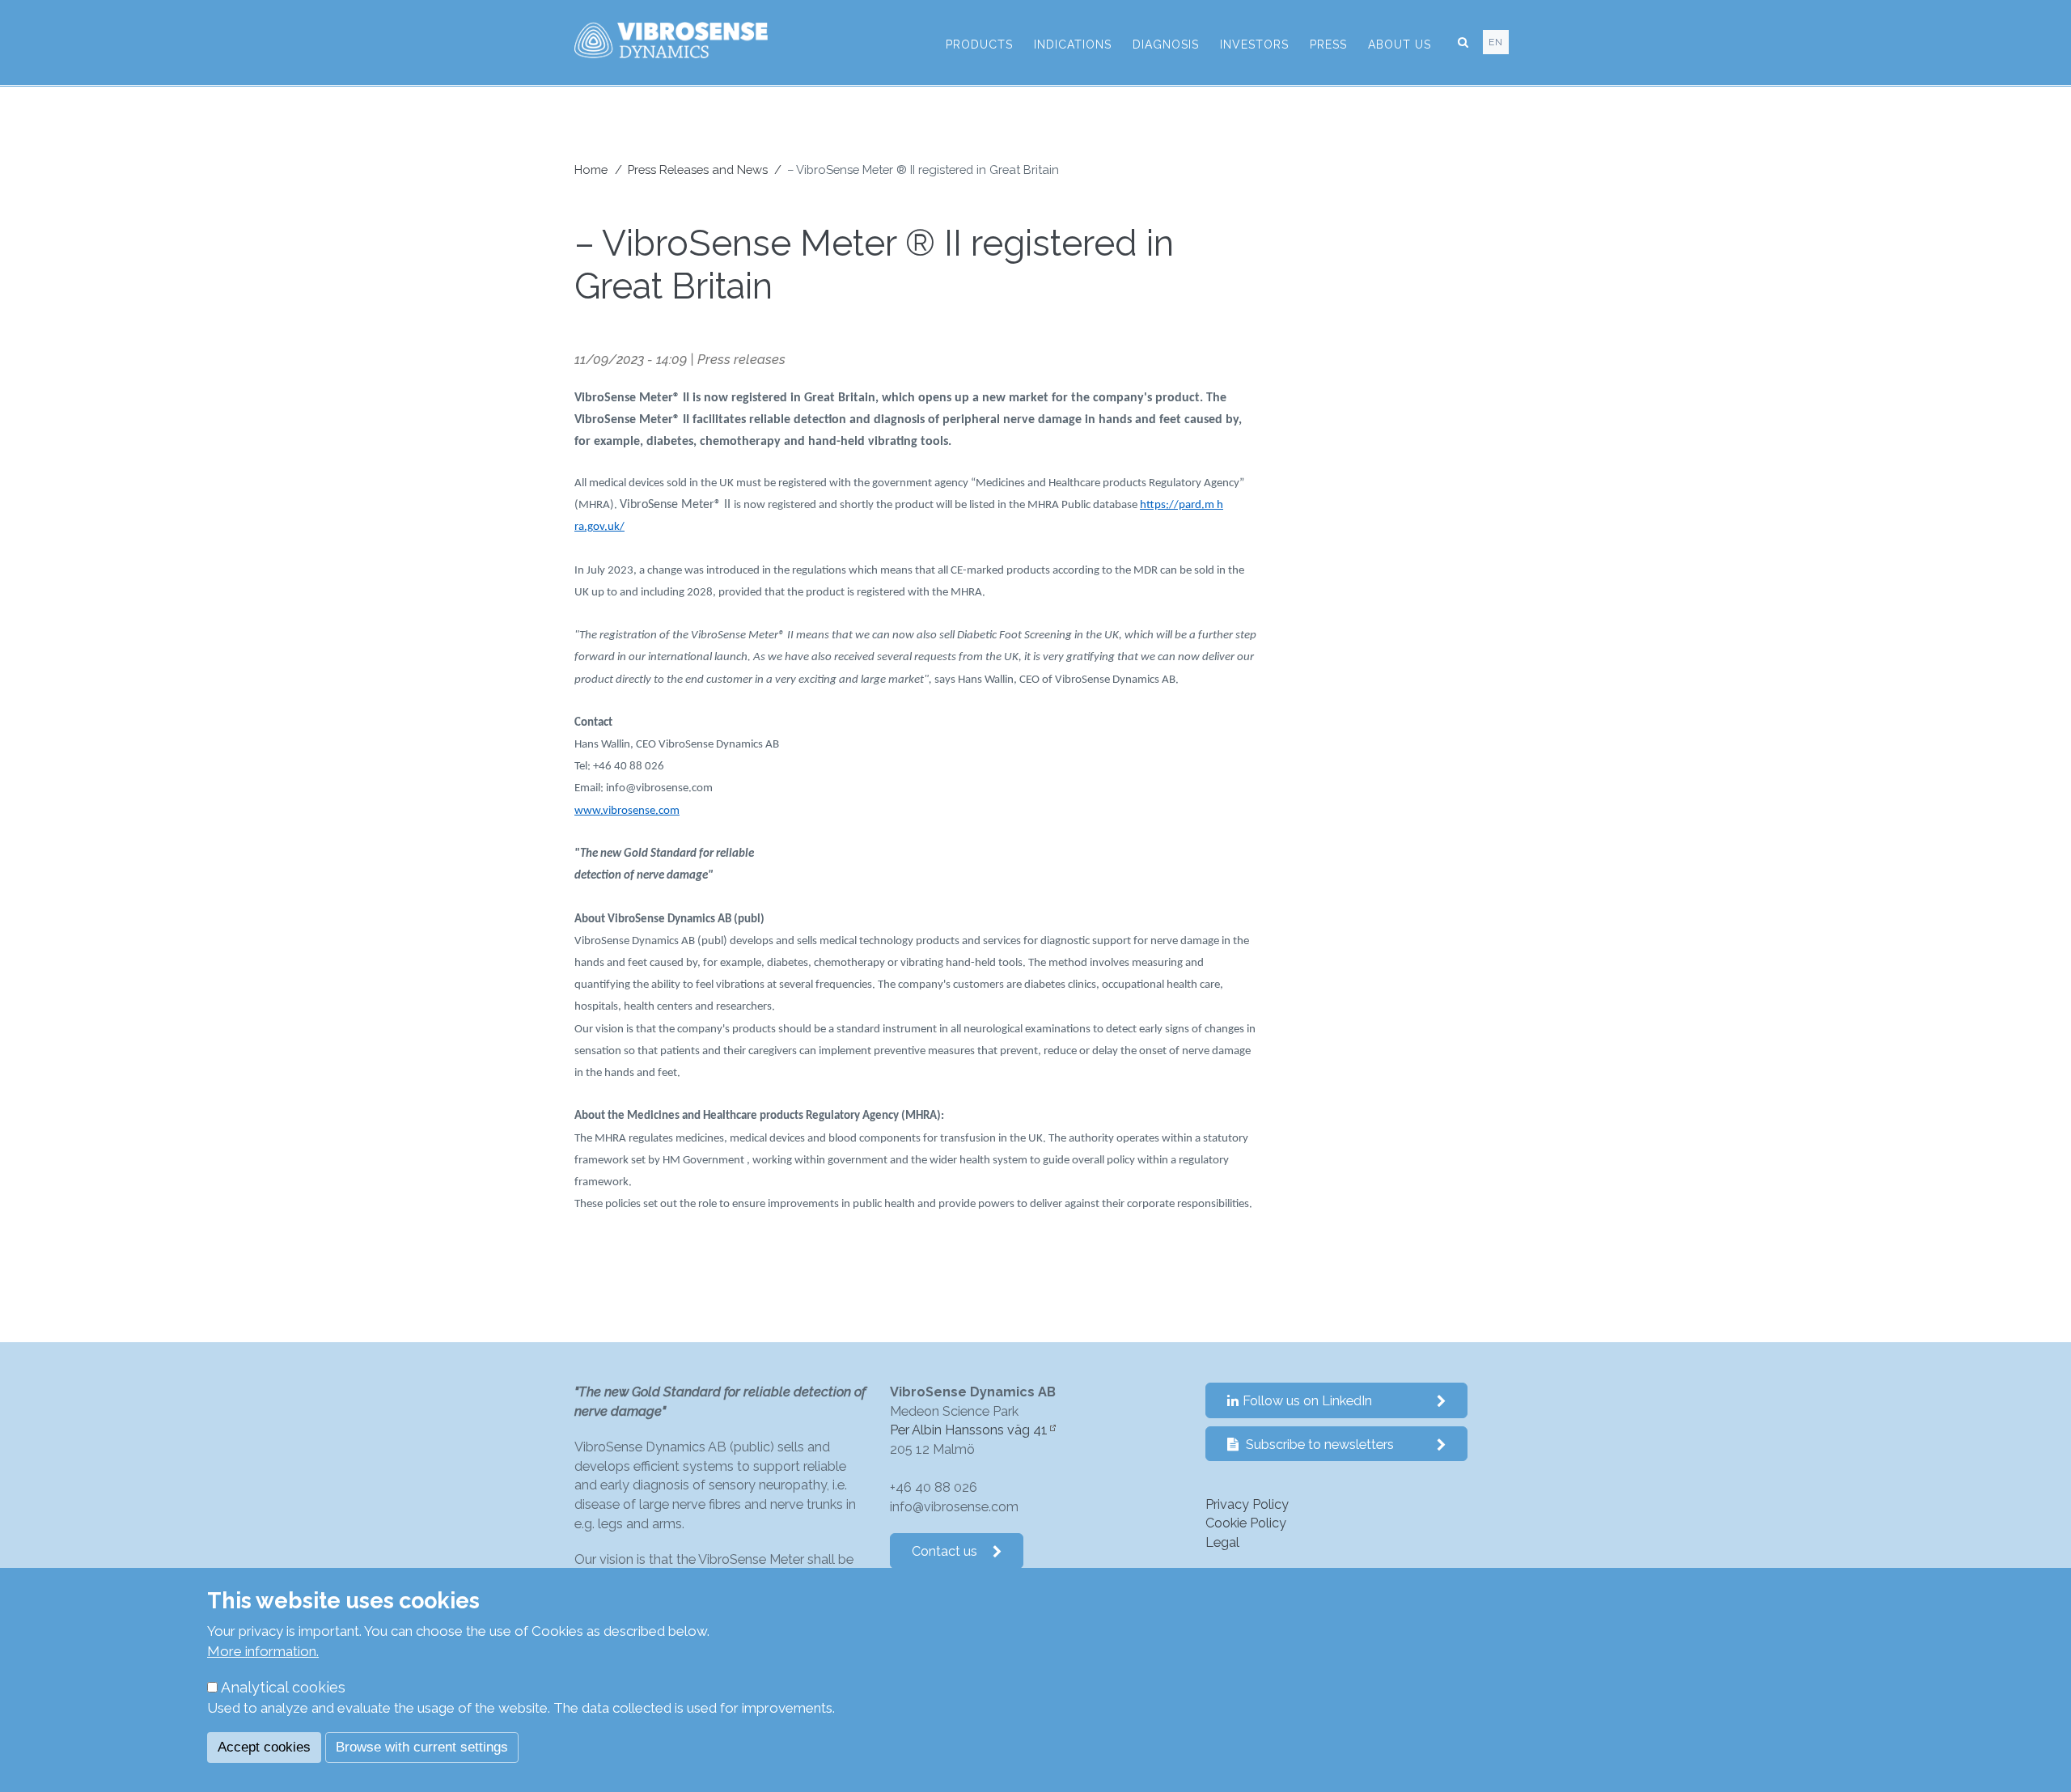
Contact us (944, 1551)
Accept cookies (264, 1747)
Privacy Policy (1247, 1504)
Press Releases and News (698, 169)
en (1496, 42)
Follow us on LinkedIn (1307, 1401)
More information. (263, 1651)
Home (591, 169)
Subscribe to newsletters (1318, 1445)
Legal (1222, 1542)
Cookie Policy (1246, 1523)
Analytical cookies (283, 1687)
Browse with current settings (422, 1747)
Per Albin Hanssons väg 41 (969, 1430)
